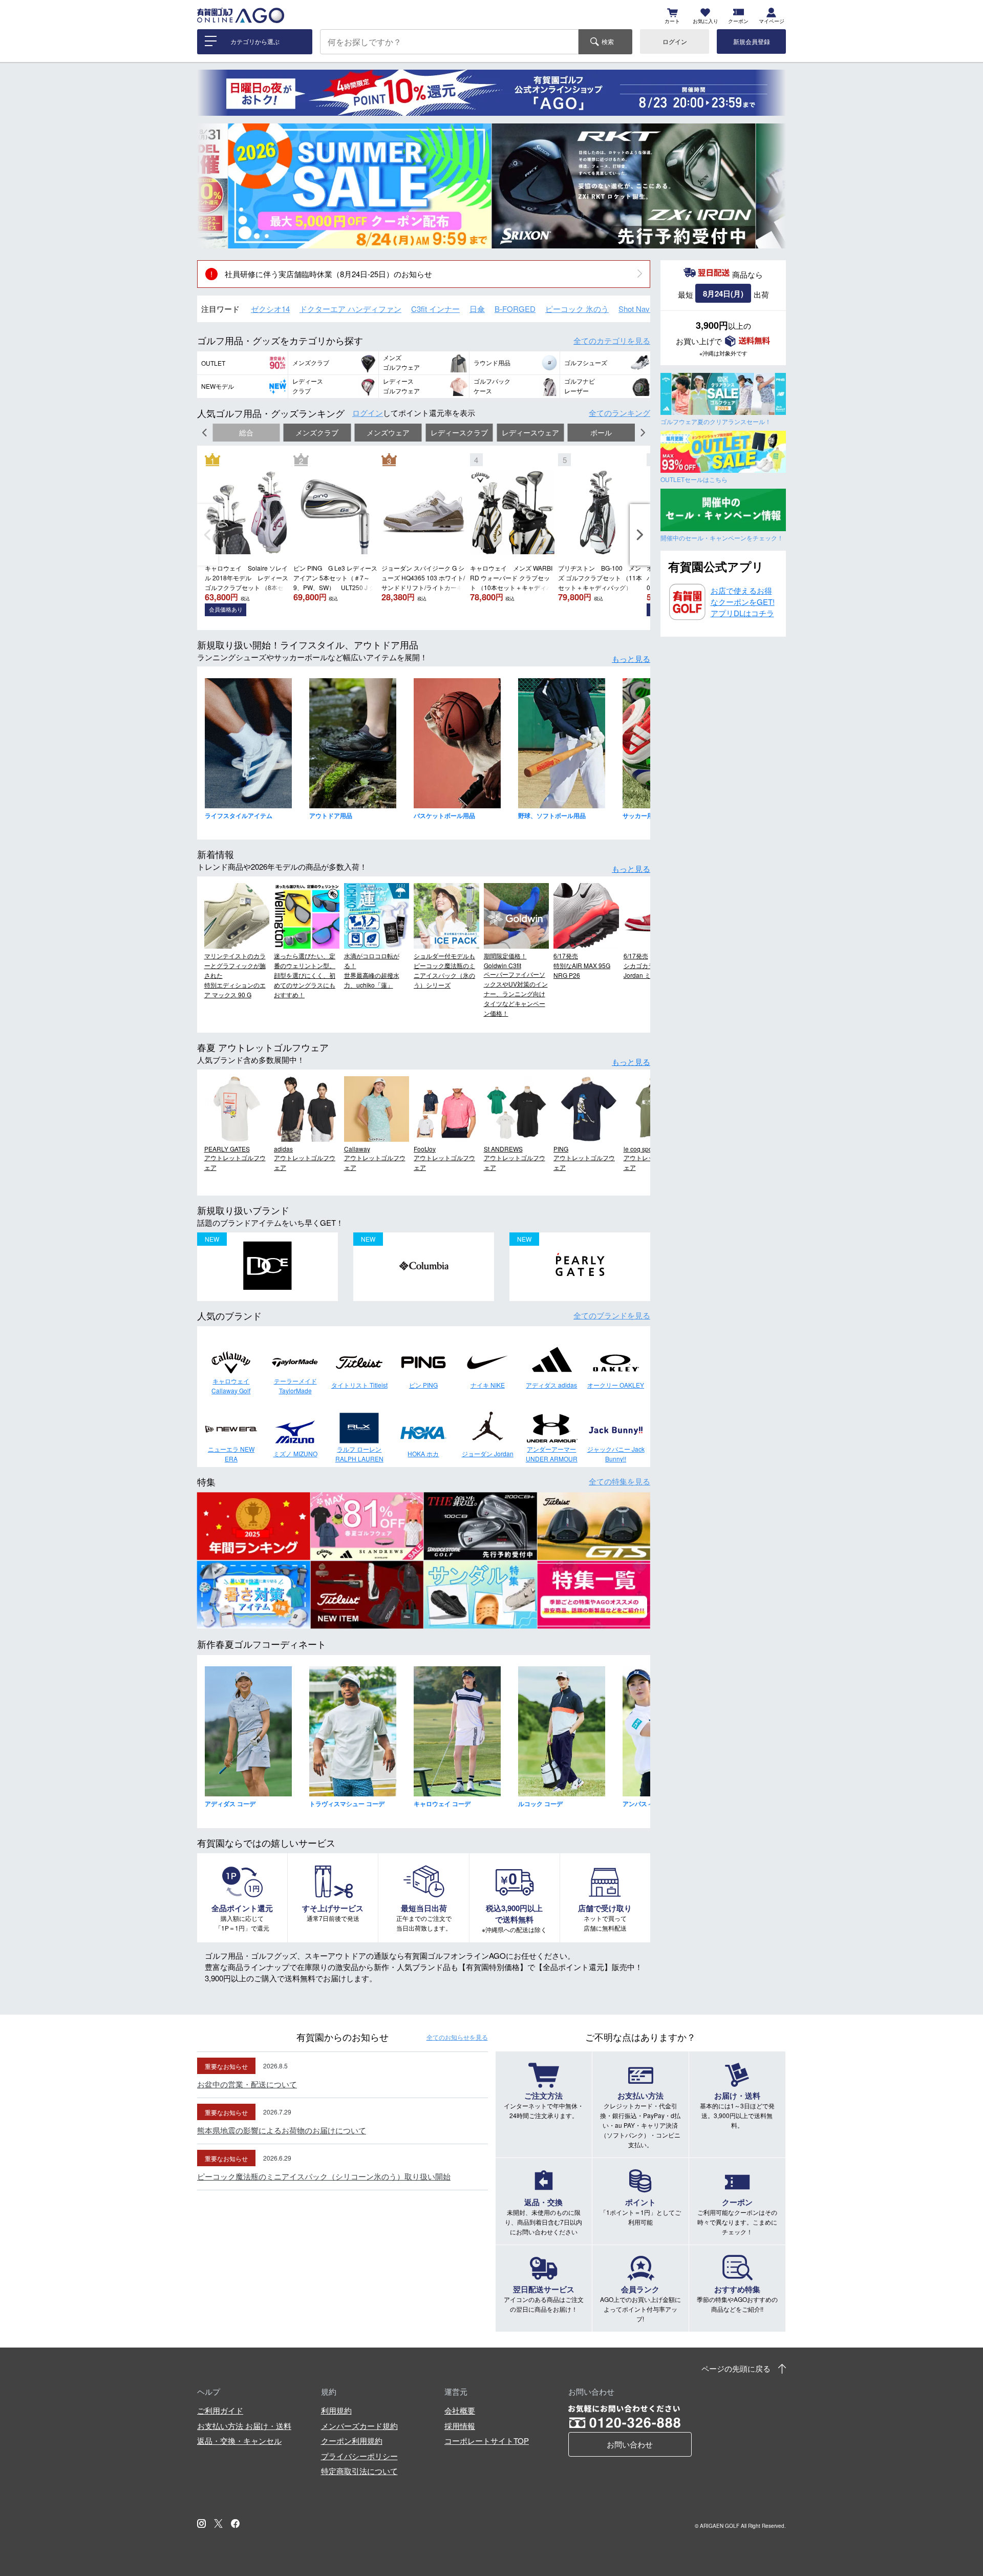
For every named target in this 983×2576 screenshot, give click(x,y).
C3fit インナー (435, 309)
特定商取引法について (359, 2471)
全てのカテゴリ (612, 340)
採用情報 (460, 2426)
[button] (212, 186)
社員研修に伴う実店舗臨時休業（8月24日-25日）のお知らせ (328, 274)
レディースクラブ (459, 433)
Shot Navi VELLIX (649, 309)
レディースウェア (530, 433)
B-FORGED (515, 309)
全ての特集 (619, 1481)
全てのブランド (612, 1315)
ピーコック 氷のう (577, 309)
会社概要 (460, 2410)
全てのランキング (619, 413)
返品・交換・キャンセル (239, 2441)
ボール (601, 433)
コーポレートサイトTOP (487, 2441)
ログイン (675, 41)
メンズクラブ (317, 433)
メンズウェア (388, 433)
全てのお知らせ (457, 2037)
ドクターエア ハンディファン (350, 309)
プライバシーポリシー (359, 2456)
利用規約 (336, 2410)
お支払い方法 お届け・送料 (244, 2426)
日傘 (477, 309)
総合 (246, 433)
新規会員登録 (752, 41)
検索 (608, 41)
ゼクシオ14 (270, 309)
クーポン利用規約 (352, 2441)
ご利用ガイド (220, 2410)
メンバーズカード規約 (359, 2426)
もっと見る (631, 658)
